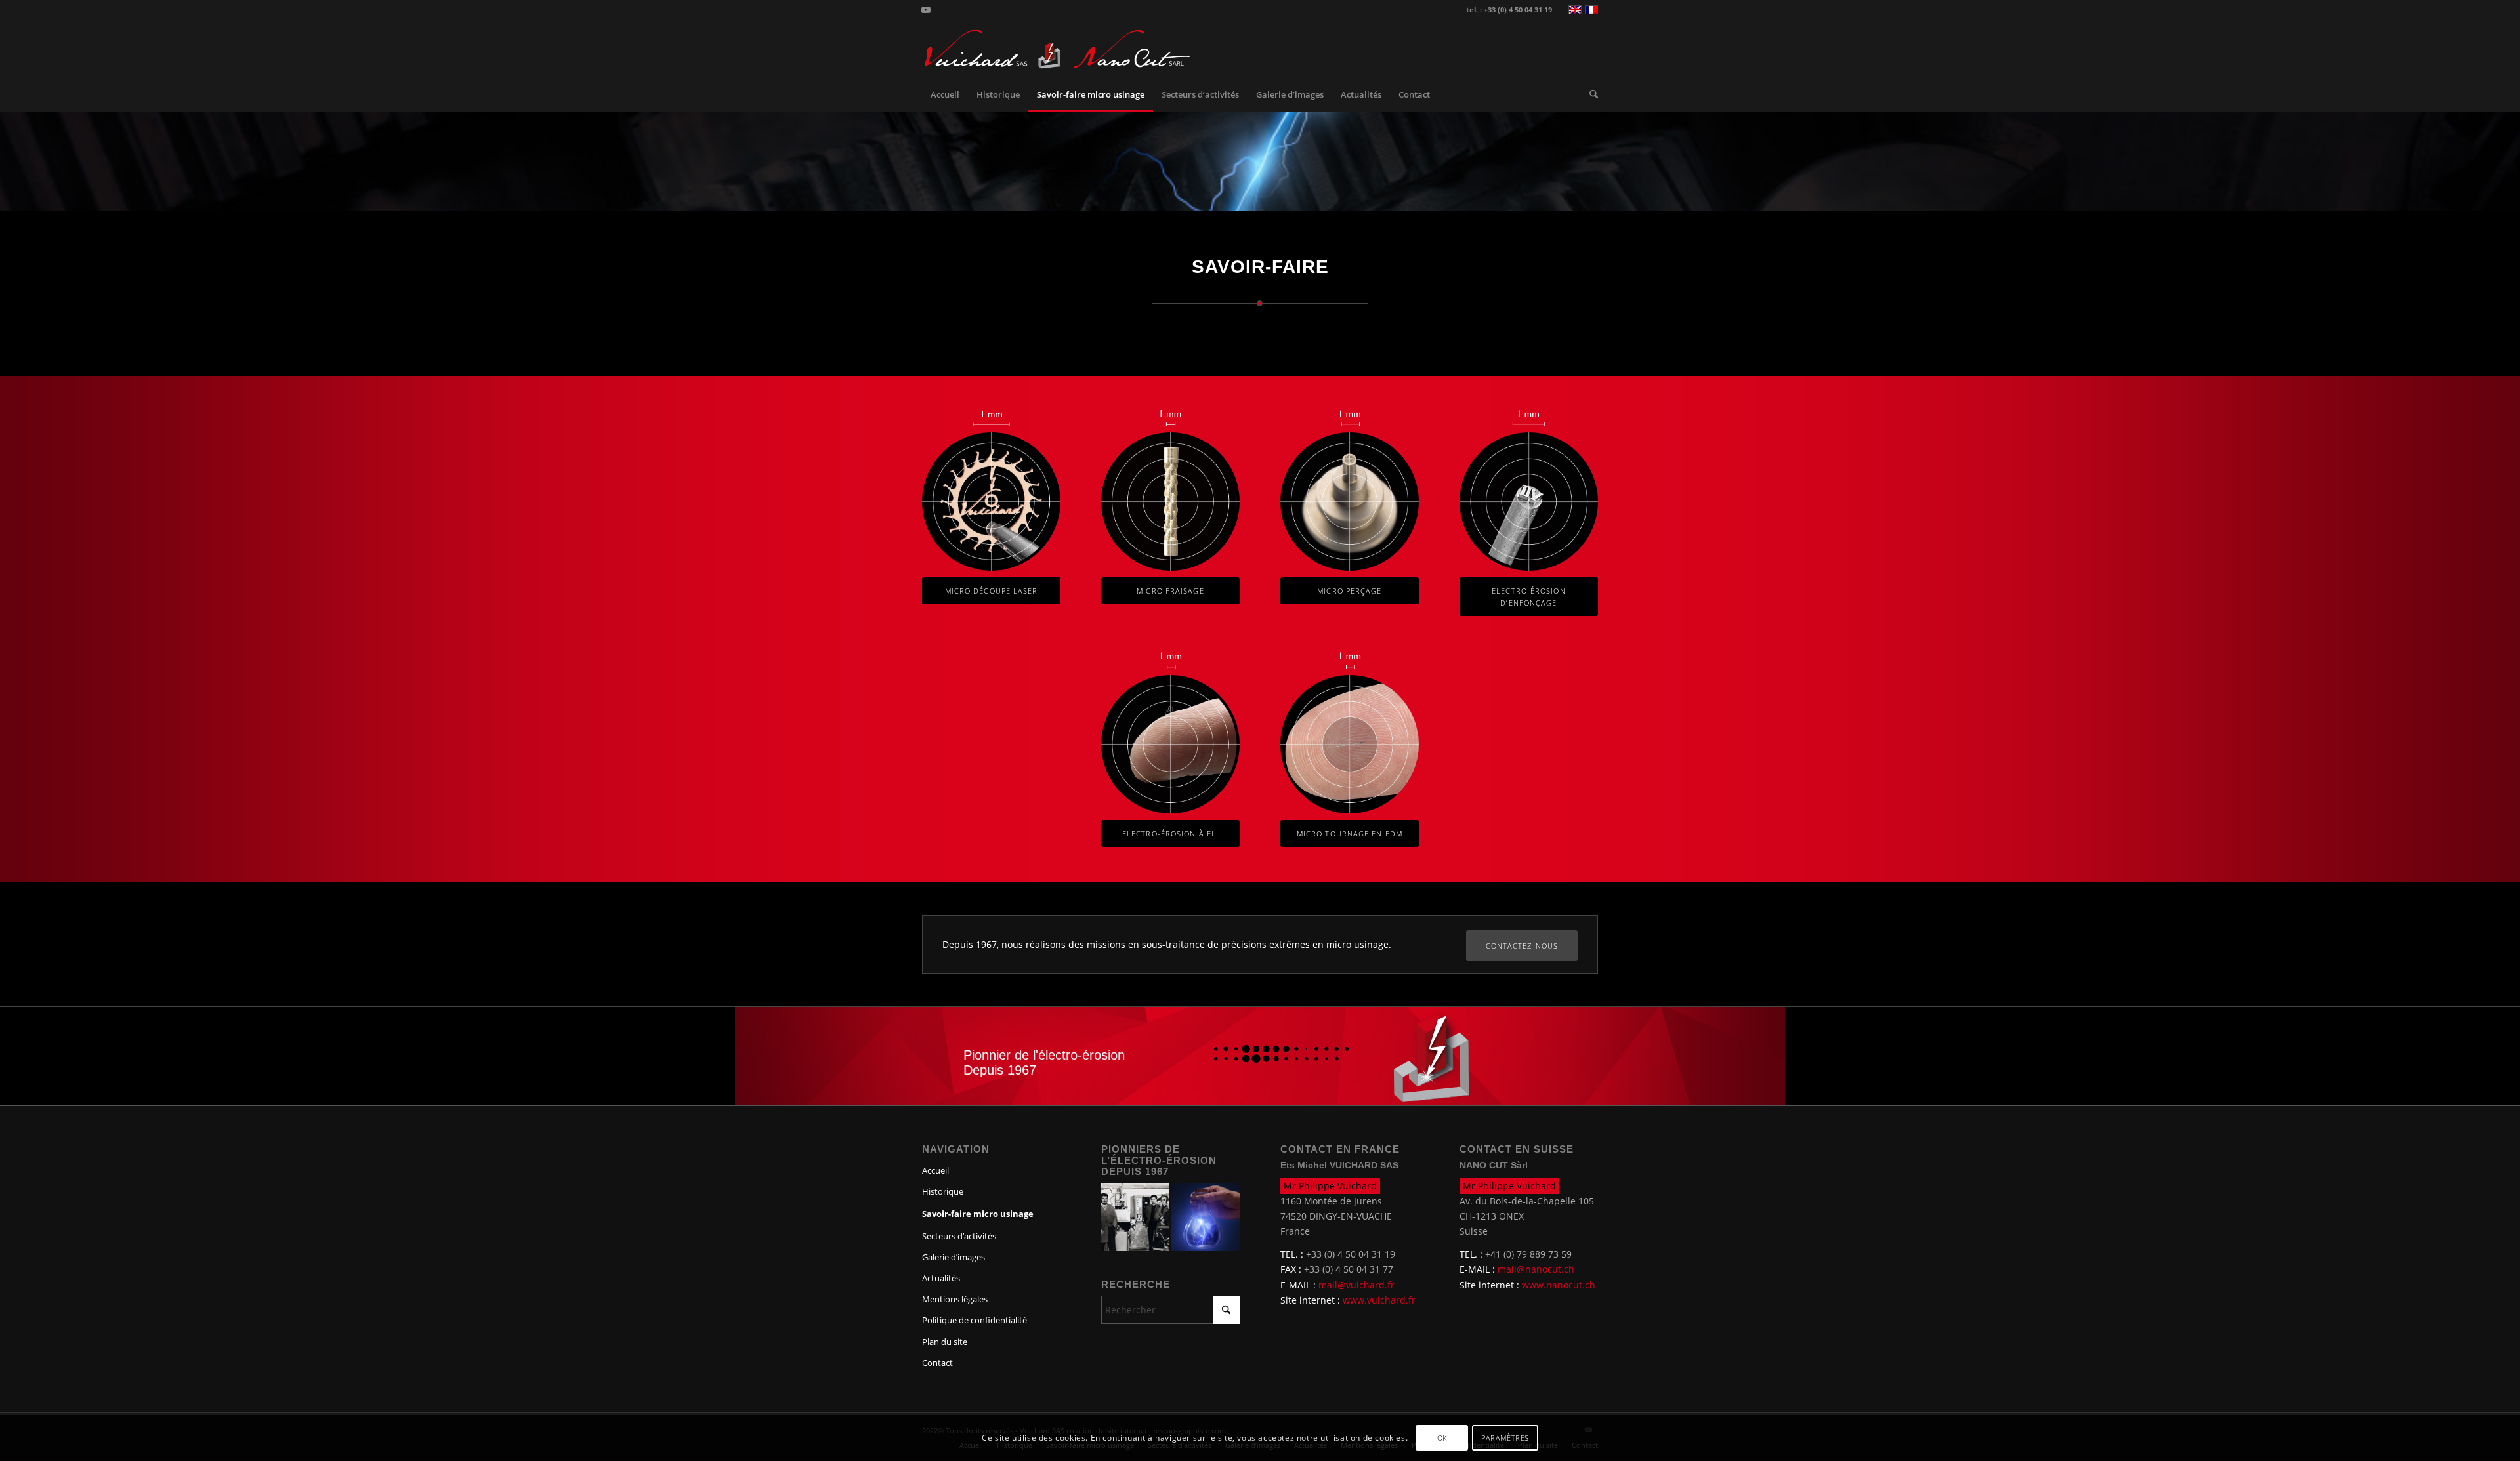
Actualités (941, 1278)
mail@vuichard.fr (1356, 1285)
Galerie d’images (954, 1257)
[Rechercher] (1589, 94)
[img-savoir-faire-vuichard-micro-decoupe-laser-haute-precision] (991, 502)
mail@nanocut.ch (1536, 1269)
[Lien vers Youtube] (926, 10)
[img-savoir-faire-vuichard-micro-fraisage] (1170, 502)
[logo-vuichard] (992, 49)
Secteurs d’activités (959, 1236)
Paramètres (1505, 1438)
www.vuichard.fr (1379, 1300)
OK (1442, 1438)
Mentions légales (955, 1299)
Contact (937, 1363)
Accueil (935, 1170)
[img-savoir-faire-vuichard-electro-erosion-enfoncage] (1529, 502)
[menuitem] (945, 94)
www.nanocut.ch (1559, 1285)
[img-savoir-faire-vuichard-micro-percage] (1350, 502)
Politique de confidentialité (975, 1320)
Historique (943, 1191)
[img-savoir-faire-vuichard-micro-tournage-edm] (1350, 744)
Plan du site (945, 1342)
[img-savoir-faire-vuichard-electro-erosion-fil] (1170, 744)
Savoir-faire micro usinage (978, 1214)
